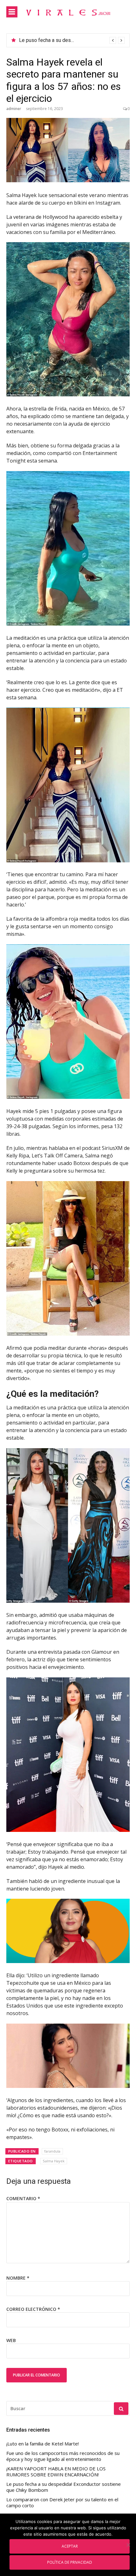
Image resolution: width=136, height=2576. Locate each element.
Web (11, 2340)
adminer (14, 109)
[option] (72, 40)
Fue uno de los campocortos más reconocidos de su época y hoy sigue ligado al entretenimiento (63, 2456)
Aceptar (70, 2546)
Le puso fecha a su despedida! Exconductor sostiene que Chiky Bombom (64, 2487)
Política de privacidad (70, 2562)
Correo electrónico (33, 2309)
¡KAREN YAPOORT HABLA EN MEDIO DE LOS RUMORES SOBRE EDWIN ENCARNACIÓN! (56, 2472)
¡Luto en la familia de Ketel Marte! (56, 40)
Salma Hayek (54, 2161)
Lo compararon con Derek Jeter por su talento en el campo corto (62, 2503)
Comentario (23, 2198)
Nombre (18, 2278)
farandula (52, 2151)
